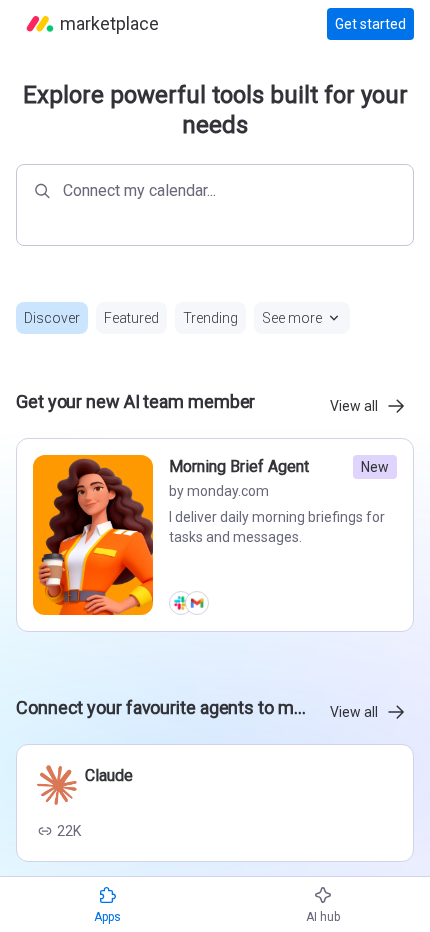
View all (354, 406)
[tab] (52, 318)
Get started (370, 24)
